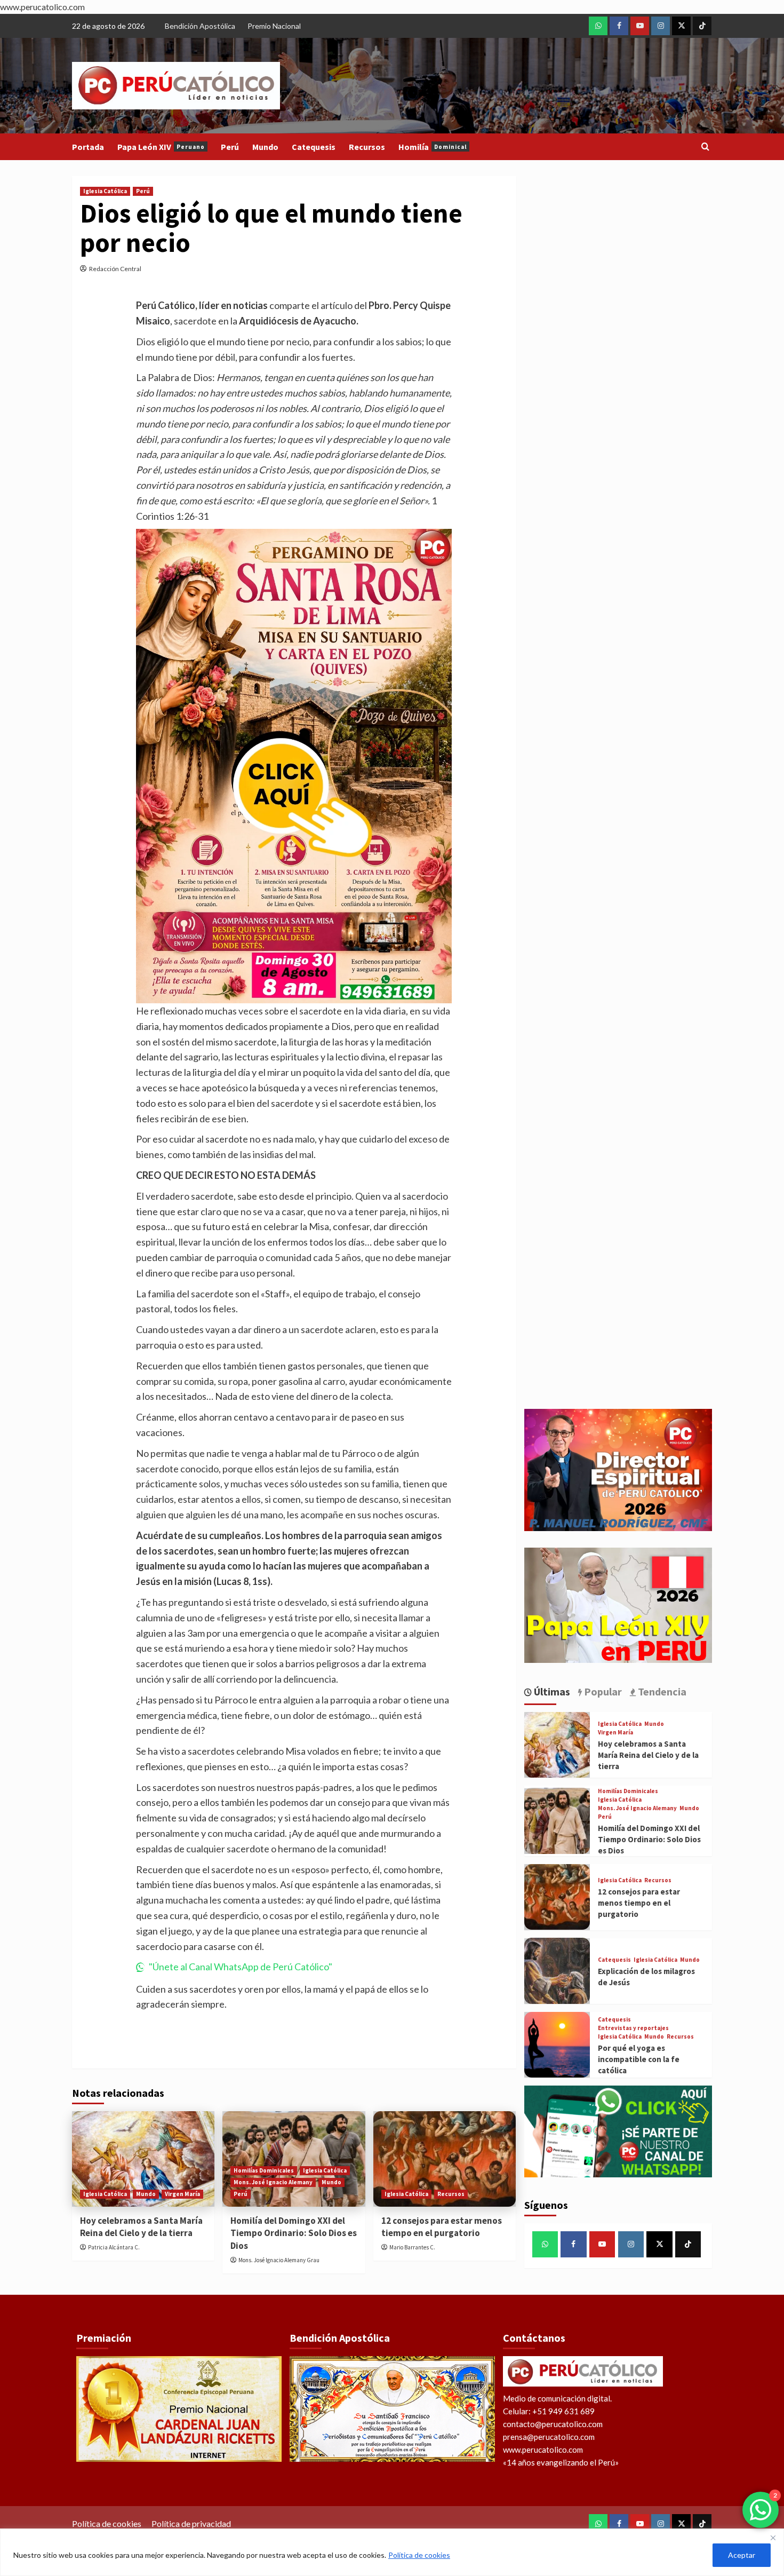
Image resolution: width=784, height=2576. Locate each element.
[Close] (773, 2538)
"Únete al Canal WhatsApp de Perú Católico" (241, 1967)
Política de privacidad (191, 2523)
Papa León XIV (161, 147)
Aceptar (742, 2555)
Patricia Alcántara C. (114, 2247)
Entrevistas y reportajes (633, 2028)
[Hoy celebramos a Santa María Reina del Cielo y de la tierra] (143, 2159)
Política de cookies (419, 2555)
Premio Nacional (274, 26)
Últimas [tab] (551, 1691)
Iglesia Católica (105, 191)
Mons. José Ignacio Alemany (273, 2182)
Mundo (265, 147)
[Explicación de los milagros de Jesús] (557, 1971)
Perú (230, 147)
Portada (88, 147)
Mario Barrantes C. (412, 2247)
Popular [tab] (602, 1691)
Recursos (367, 147)
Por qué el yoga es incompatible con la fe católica (639, 2059)
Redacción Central (115, 269)
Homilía (433, 147)
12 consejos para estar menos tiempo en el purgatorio (442, 2227)
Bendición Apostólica (200, 26)
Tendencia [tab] (661, 1691)
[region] (392, 2552)
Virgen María (182, 2194)
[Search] (705, 147)
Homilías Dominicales (264, 2170)
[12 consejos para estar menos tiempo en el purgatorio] (445, 2159)
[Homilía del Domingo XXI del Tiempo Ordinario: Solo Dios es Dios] (557, 1821)
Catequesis (314, 147)
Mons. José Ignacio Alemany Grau (279, 2260)
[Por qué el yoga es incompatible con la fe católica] (557, 2045)
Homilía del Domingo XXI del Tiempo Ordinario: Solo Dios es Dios (294, 2233)
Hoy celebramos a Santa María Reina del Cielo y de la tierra (141, 2227)
